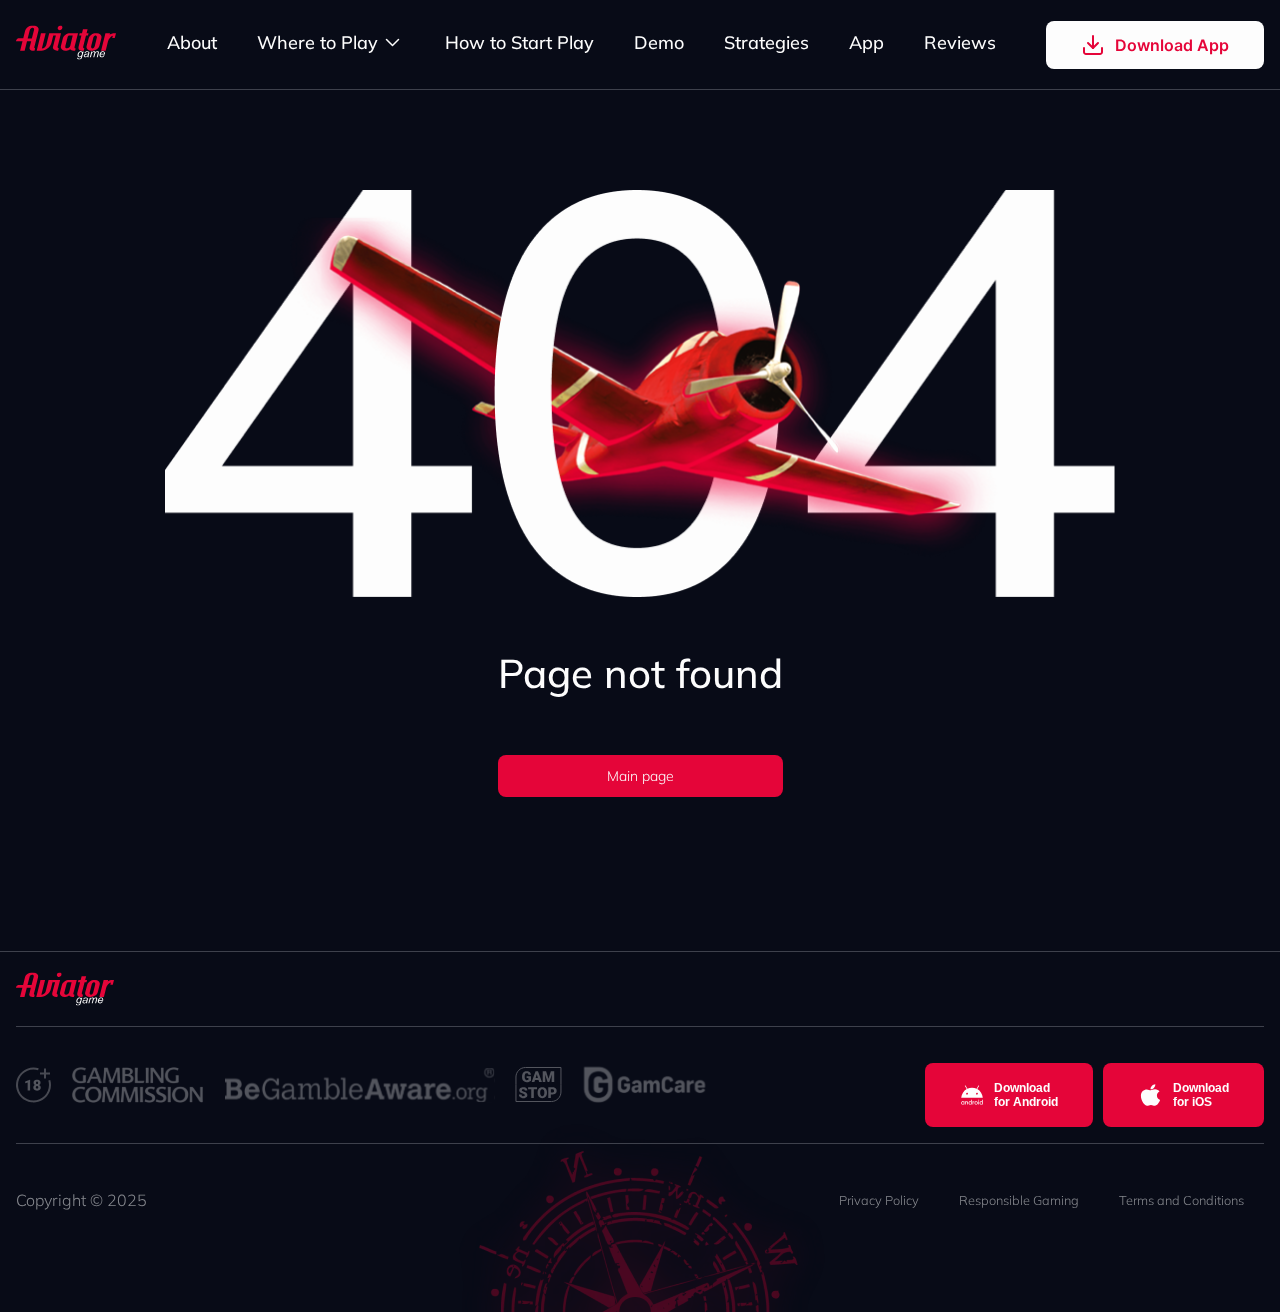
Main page (640, 776)
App (866, 42)
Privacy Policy (879, 1200)
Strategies (766, 42)
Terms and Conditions (1181, 1200)
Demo (659, 42)
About (192, 42)
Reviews (960, 42)
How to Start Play (519, 42)
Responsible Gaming (1019, 1200)
